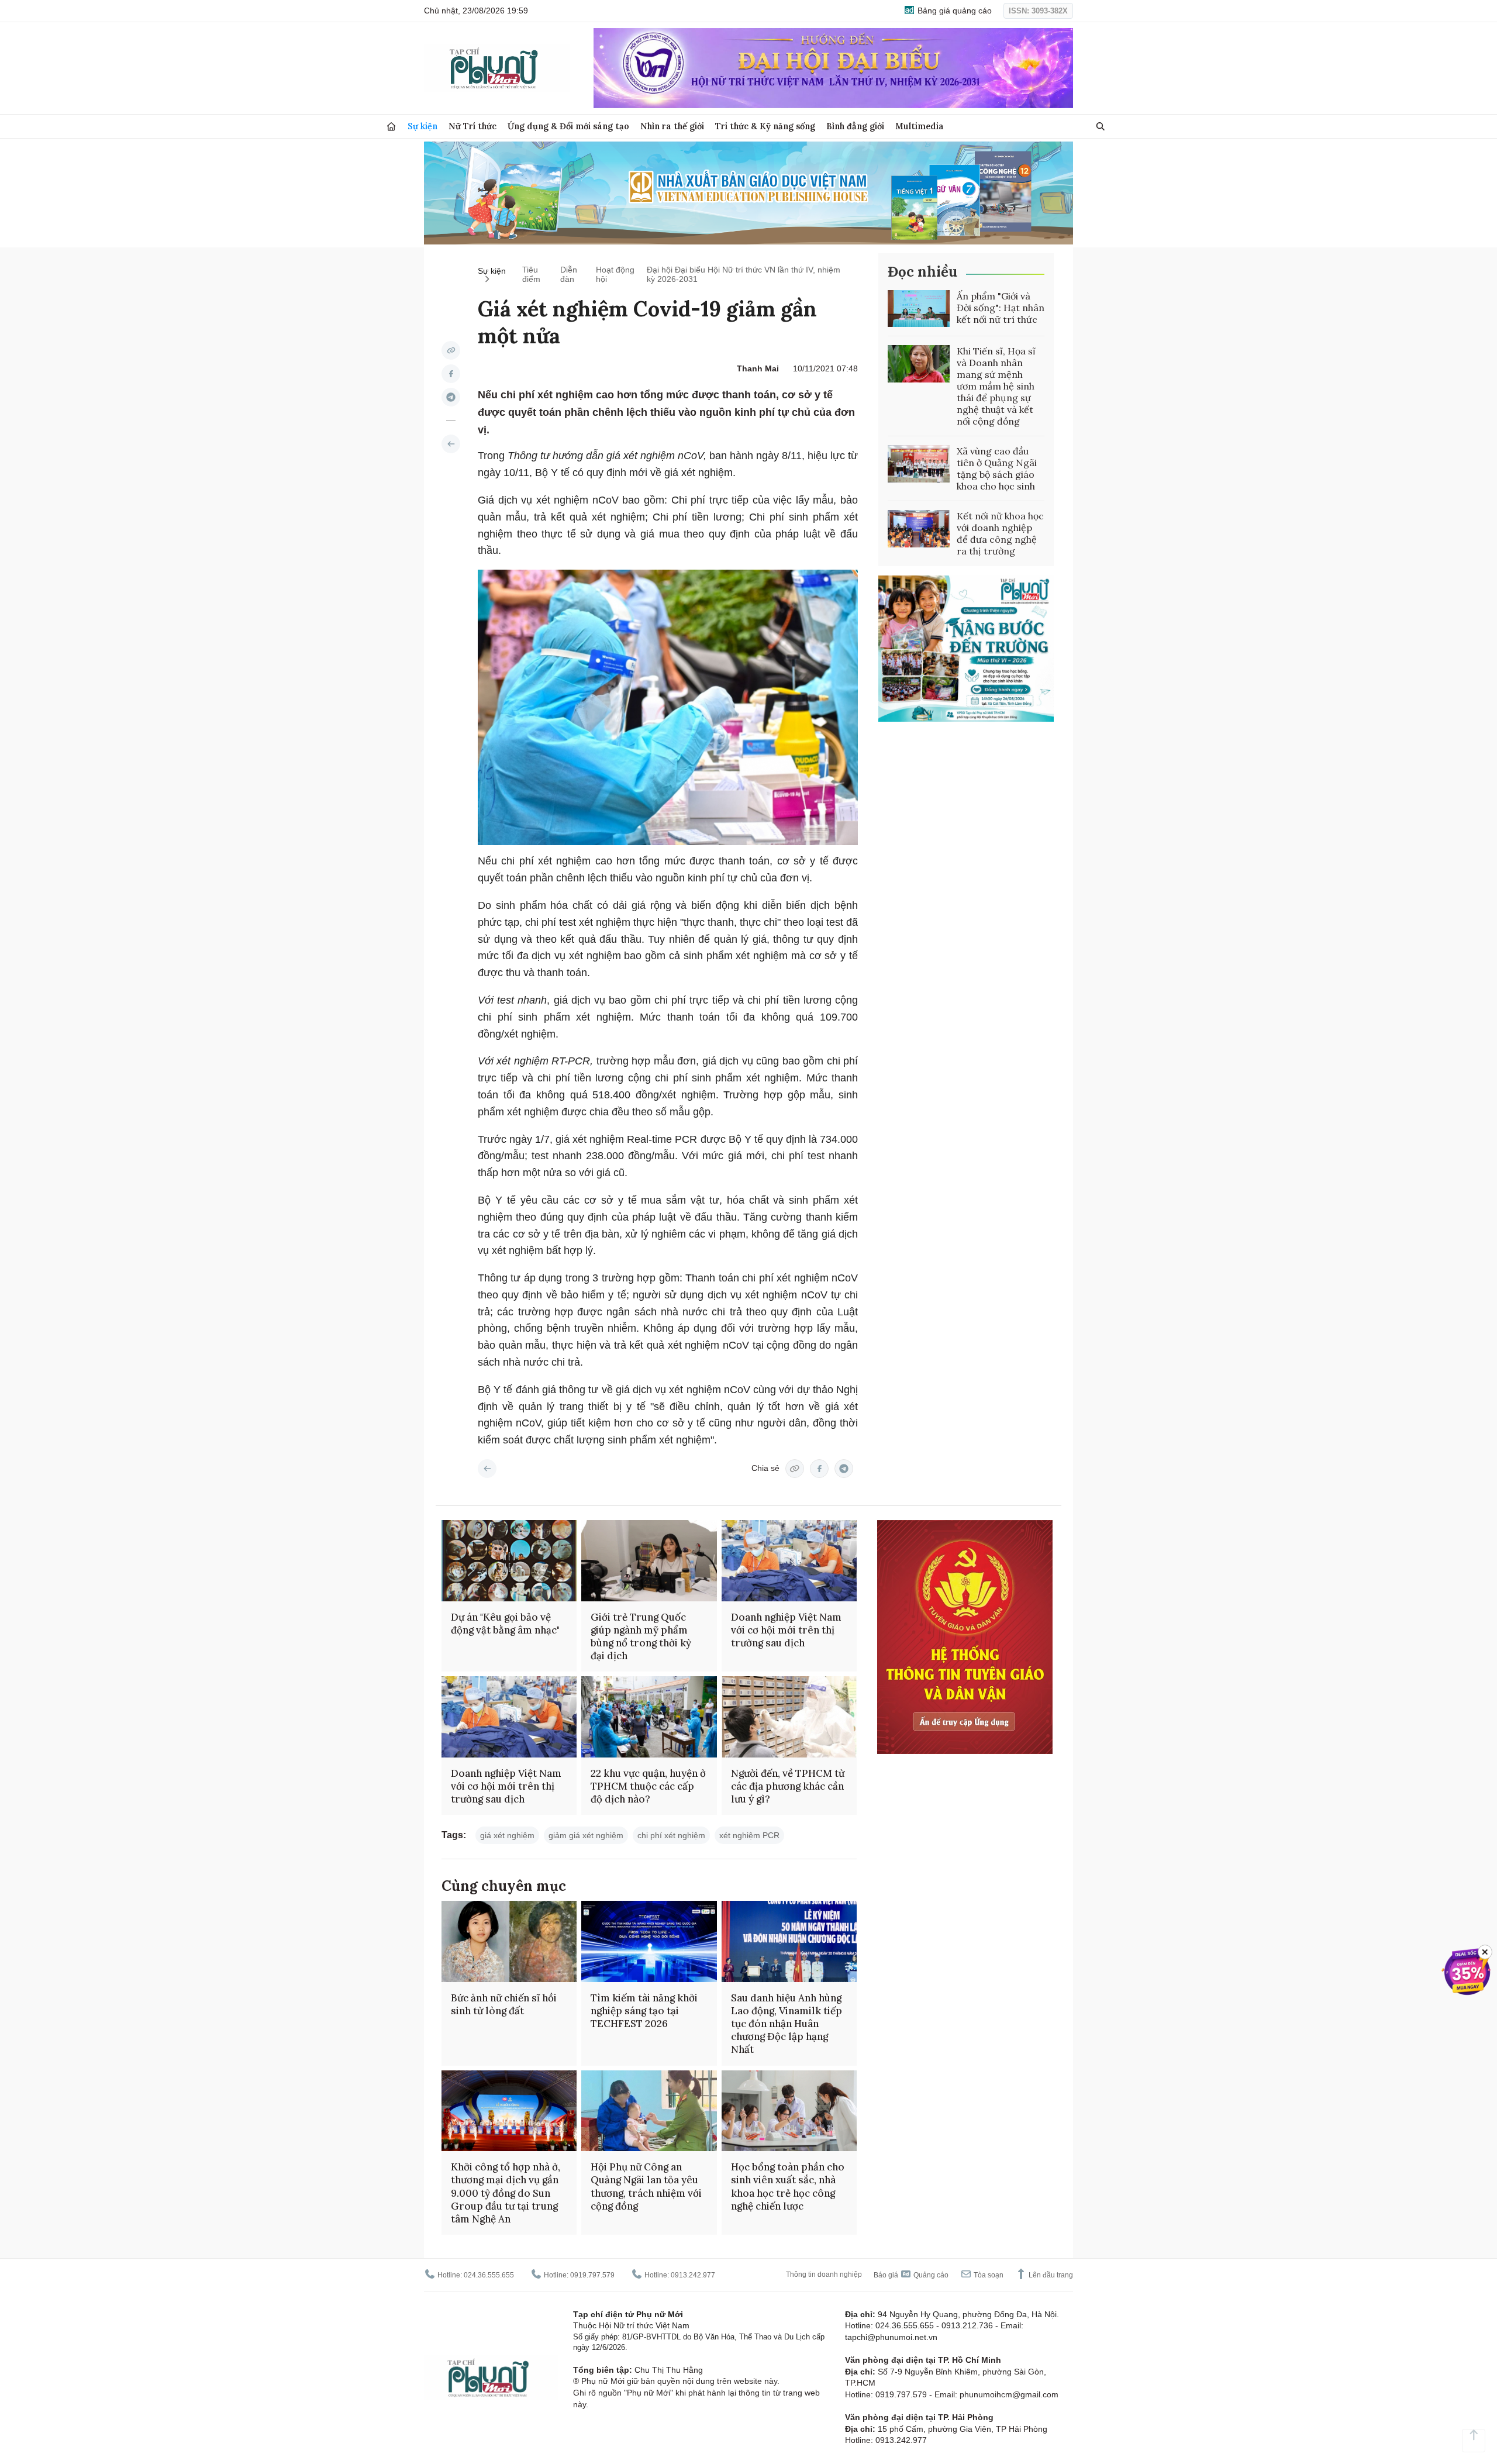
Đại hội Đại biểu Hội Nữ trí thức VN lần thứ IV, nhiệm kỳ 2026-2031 (744, 274)
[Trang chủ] (391, 127)
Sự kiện (422, 126)
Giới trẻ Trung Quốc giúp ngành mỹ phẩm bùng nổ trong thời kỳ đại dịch (641, 1636)
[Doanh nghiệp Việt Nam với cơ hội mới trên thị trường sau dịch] (789, 1561)
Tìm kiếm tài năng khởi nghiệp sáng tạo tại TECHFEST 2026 (644, 2011)
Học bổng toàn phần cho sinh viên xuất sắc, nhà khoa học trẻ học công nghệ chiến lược (788, 2186)
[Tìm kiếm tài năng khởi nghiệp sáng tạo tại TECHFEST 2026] (649, 1941)
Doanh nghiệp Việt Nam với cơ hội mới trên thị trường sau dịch (786, 1630)
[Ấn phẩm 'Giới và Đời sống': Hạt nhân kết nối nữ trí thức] (919, 309)
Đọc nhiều (922, 272)
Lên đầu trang (1050, 2275)
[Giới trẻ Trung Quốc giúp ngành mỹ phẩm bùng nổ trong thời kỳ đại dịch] (649, 1561)
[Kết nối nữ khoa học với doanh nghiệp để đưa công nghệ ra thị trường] (919, 529)
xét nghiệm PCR (749, 1835)
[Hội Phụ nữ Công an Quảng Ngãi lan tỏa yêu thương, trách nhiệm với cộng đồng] (649, 2111)
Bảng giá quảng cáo (953, 11)
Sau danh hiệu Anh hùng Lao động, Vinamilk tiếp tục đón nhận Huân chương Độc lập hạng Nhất (787, 2024)
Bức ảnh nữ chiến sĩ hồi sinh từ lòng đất (504, 2004)
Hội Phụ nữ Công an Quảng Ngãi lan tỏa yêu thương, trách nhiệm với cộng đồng (646, 2186)
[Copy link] (451, 350)
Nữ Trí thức (472, 126)
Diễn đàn (569, 274)
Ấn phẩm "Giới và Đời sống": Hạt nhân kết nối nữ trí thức (1001, 308)
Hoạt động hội (615, 274)
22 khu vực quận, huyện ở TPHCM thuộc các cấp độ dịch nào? (648, 1786)
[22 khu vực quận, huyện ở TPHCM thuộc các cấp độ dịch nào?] (649, 1717)
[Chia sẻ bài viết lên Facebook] (451, 374)
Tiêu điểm (531, 274)
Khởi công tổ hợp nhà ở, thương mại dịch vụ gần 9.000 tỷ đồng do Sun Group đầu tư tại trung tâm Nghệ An (506, 2193)
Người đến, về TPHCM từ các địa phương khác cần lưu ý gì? (788, 1786)
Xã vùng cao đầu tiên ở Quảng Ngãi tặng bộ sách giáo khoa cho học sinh (997, 468)
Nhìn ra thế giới (672, 126)
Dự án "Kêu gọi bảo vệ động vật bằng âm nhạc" (505, 1624)
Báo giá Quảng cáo (911, 2275)
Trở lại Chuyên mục (487, 1469)
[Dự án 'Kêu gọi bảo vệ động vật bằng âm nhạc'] (509, 1561)
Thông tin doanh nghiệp (824, 2275)
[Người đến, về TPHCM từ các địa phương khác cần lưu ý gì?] (789, 1717)
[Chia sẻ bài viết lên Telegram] (451, 397)
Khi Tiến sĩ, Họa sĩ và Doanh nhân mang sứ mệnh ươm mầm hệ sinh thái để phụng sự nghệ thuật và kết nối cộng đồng (996, 386)
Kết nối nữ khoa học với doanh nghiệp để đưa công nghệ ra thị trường (1000, 533)
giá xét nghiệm (507, 1835)
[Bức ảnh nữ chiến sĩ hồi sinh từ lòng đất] (509, 1941)
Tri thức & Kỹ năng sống (765, 126)
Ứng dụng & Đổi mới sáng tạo (568, 126)
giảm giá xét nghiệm (586, 1835)
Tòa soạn (988, 2275)
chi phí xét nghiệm (671, 1835)
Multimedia (920, 126)
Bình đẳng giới (855, 126)
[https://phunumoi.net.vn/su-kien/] (451, 444)
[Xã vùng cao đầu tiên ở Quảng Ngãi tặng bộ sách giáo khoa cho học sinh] (919, 464)
